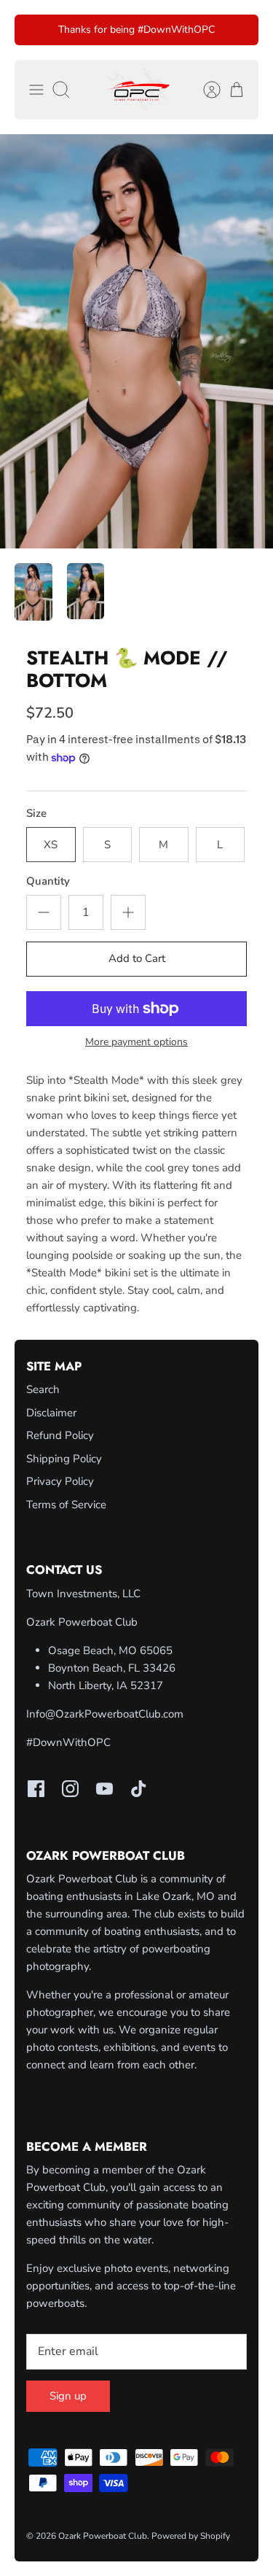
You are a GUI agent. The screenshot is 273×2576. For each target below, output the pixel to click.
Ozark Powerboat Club (103, 2536)
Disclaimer (51, 1413)
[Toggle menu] (36, 90)
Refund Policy (60, 1435)
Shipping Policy (64, 1459)
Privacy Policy (60, 1481)
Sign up (68, 2396)
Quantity (48, 881)
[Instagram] (70, 1789)
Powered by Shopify (191, 2536)
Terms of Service (66, 1505)
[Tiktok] (139, 1789)
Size (36, 813)
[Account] (205, 90)
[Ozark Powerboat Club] (137, 90)
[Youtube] (104, 1789)
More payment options (136, 1043)
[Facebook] (36, 1789)
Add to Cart (137, 958)
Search (43, 1389)
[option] (136, 341)
